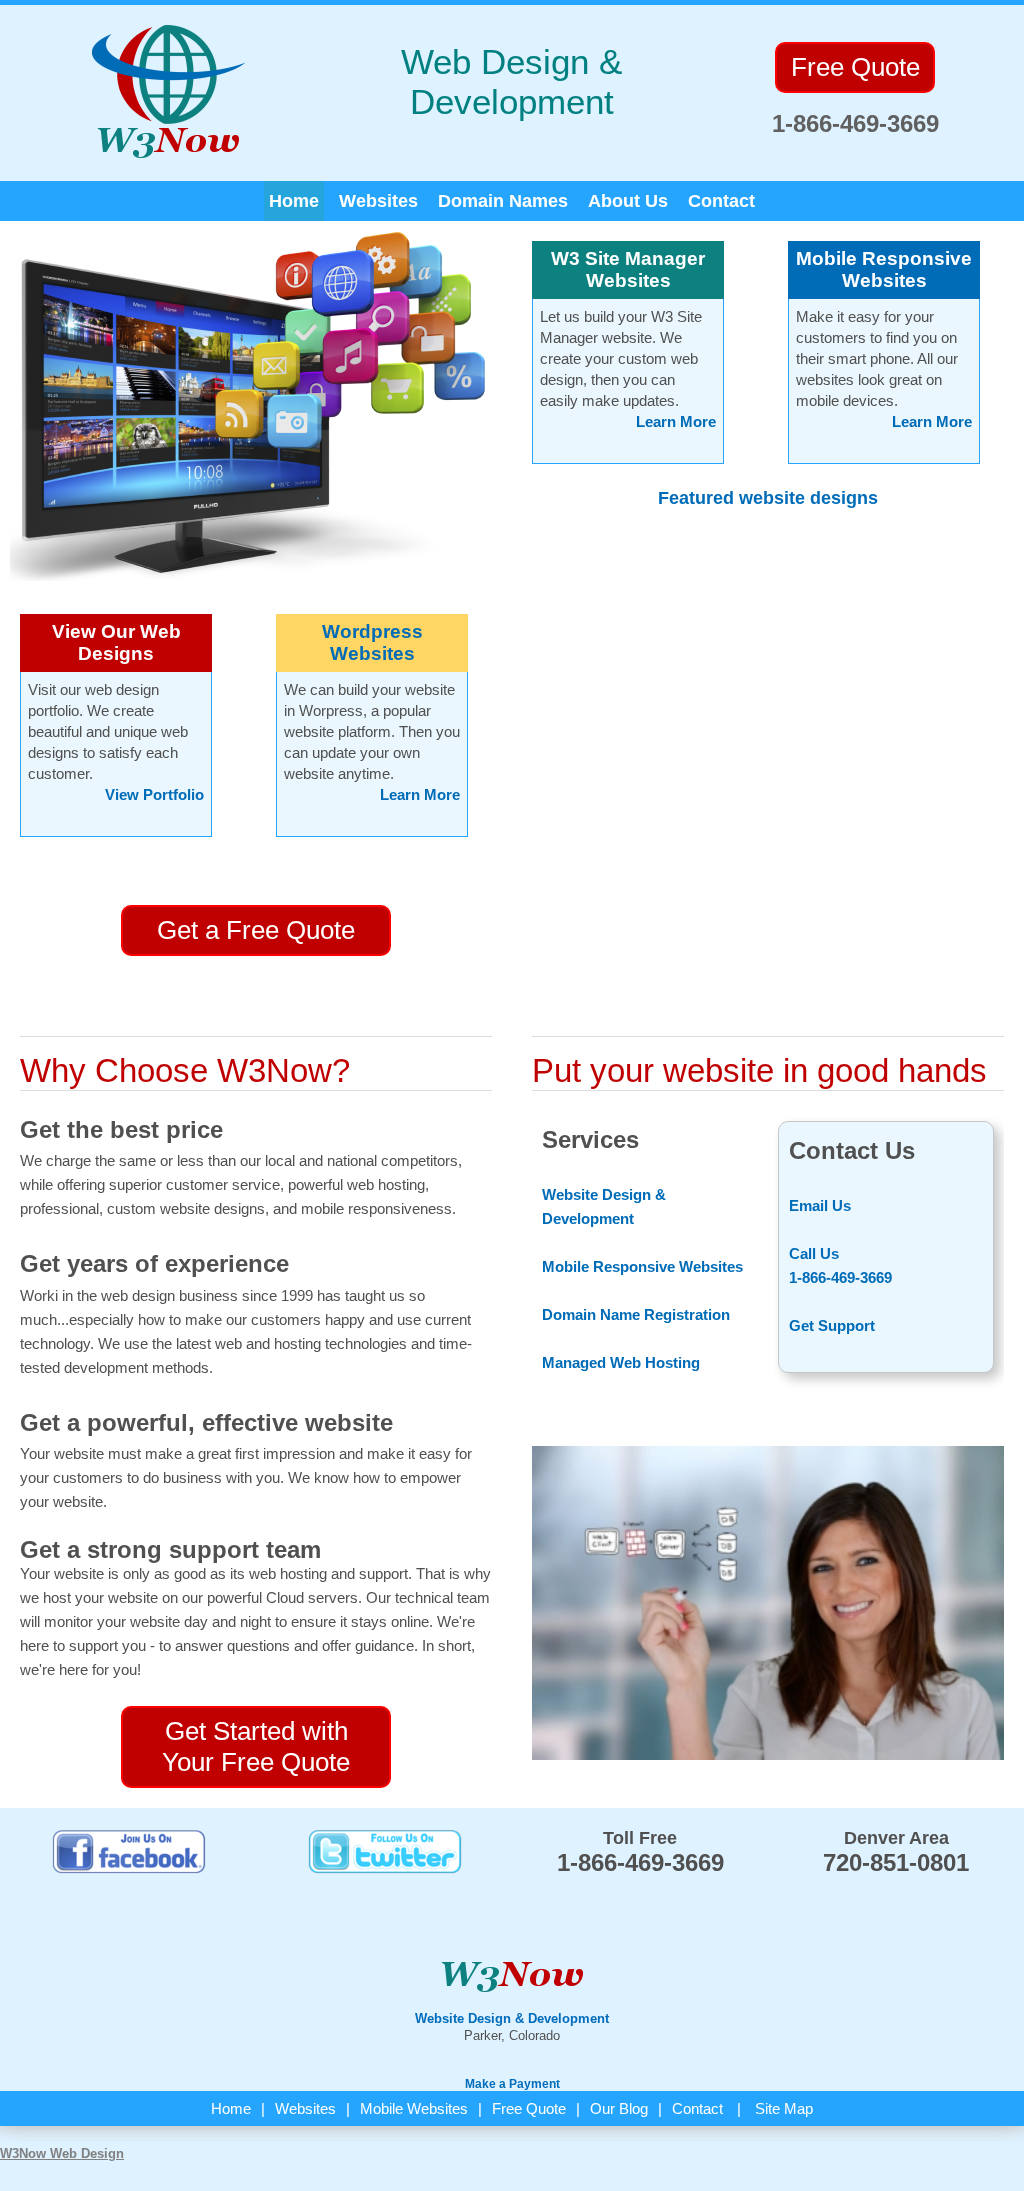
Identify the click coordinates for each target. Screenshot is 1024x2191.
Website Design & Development (512, 2018)
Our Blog (619, 2108)
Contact (721, 201)
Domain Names (503, 201)
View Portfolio (154, 794)
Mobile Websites (414, 2108)
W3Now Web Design (62, 2153)
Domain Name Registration (636, 1314)
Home (294, 201)
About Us (628, 201)
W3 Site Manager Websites (628, 269)
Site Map (784, 2108)
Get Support (832, 1325)
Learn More (420, 794)
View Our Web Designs (116, 642)
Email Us (820, 1205)
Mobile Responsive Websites (884, 269)
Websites (378, 201)
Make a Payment (512, 2084)
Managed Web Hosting (621, 1362)
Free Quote (529, 2108)
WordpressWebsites (372, 642)
